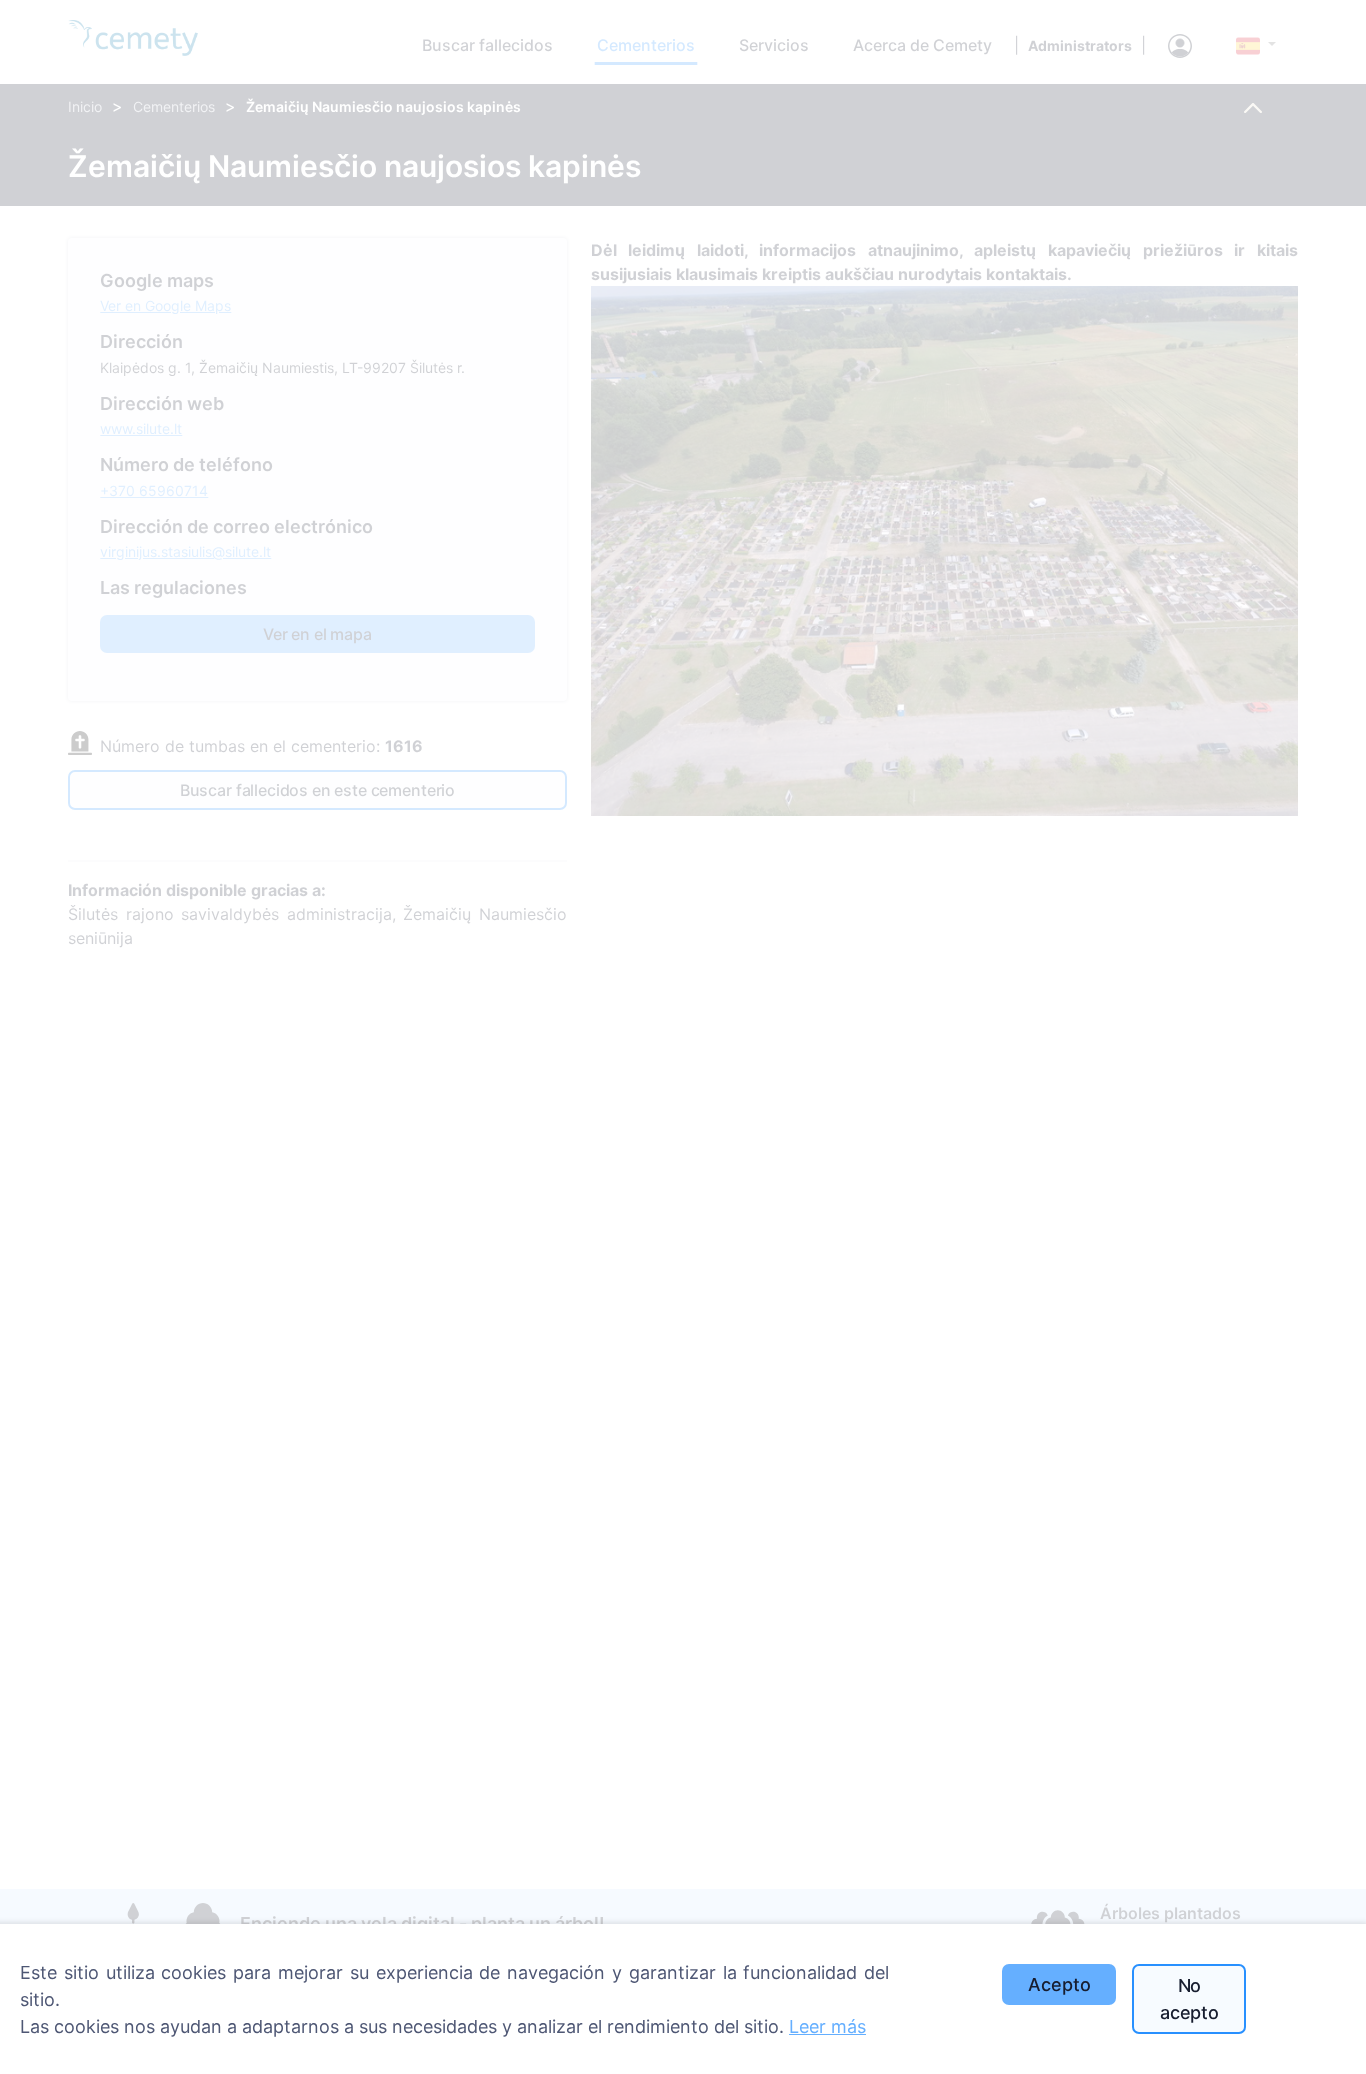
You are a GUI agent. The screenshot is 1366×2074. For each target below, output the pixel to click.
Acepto (1059, 1984)
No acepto (1189, 1999)
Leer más (827, 2026)
